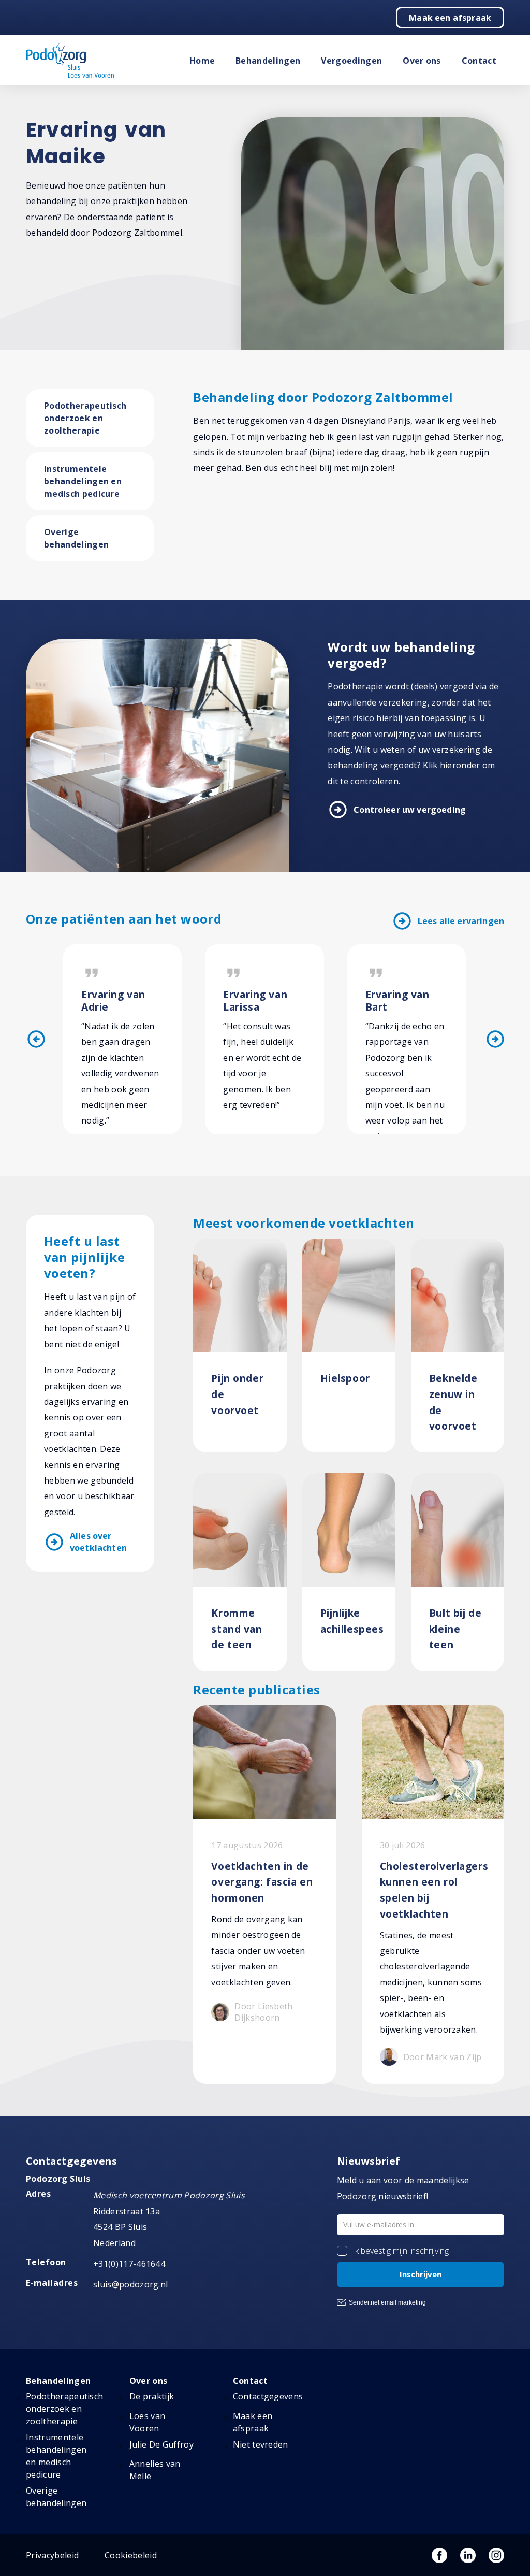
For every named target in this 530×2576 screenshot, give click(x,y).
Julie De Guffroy (161, 2444)
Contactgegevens (268, 2396)
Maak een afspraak (450, 18)
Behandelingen (268, 61)
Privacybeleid (52, 2555)
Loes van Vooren (148, 2422)
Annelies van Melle (155, 2470)
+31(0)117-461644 (129, 2264)
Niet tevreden (261, 2444)
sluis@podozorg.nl (130, 2284)
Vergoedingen (351, 61)
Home (202, 61)
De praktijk (152, 2396)
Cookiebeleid (131, 2555)
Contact (479, 61)
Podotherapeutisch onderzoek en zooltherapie (85, 418)
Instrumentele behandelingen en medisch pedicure (83, 481)
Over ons (422, 61)
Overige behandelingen (76, 538)
